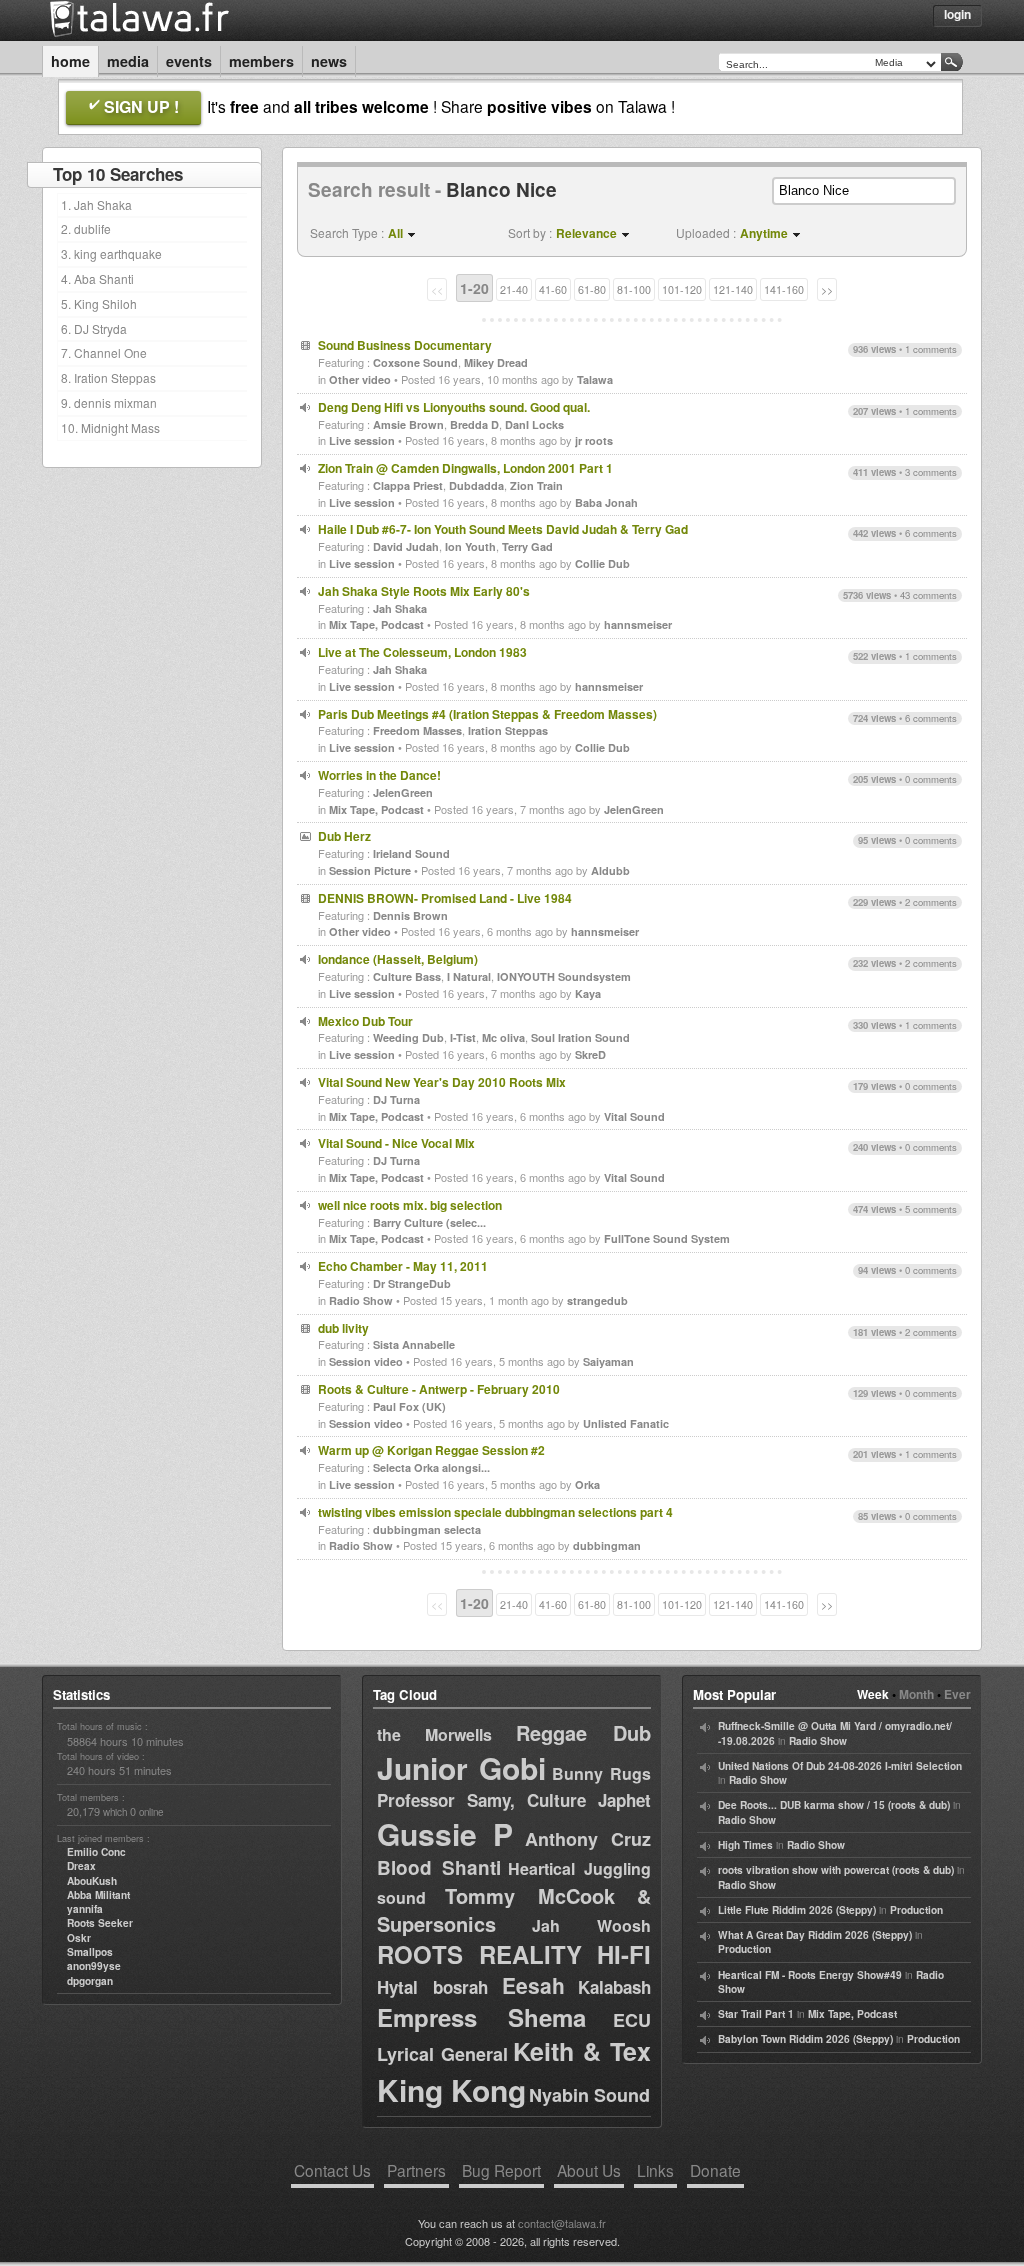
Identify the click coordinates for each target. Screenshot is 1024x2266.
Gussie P (445, 1833)
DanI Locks (534, 424)
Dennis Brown (410, 915)
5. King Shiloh (99, 303)
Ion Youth (470, 546)
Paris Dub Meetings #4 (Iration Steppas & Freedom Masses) (487, 714)
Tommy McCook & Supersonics (514, 1909)
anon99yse (94, 1966)
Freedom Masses (417, 730)
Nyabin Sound (589, 2095)
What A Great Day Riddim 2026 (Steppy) (815, 1935)
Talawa (595, 379)
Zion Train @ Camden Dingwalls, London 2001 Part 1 (465, 468)
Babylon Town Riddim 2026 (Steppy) (805, 2039)
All (395, 233)
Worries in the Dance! (379, 775)
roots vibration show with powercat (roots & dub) (836, 1870)
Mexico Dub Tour (365, 1021)
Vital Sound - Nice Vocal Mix (396, 1143)
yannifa (85, 1909)
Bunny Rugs (601, 1773)
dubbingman (607, 1545)
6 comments (931, 533)
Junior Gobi (461, 1767)
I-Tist (463, 1037)
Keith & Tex (582, 2051)
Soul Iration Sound (580, 1037)
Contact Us (332, 2170)
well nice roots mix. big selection (410, 1205)
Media (128, 61)
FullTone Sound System (667, 1238)
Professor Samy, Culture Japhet (514, 1800)
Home (70, 61)
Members (261, 61)
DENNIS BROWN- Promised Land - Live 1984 (445, 898)
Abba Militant (98, 1895)
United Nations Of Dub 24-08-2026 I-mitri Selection (840, 1766)
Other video (360, 379)
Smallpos (90, 1952)
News (329, 61)
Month (916, 1694)
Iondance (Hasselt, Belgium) (398, 959)
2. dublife (86, 228)
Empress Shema (481, 2017)
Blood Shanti (439, 1867)
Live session (362, 440)
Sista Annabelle (414, 1344)
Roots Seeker (100, 1923)
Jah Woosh (591, 1925)
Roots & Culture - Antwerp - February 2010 (439, 1389)
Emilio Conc (96, 1852)
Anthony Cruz (588, 1839)
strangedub (597, 1300)
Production (916, 1910)
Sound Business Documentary (405, 345)
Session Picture (370, 870)
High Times (745, 1845)
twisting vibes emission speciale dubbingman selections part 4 (495, 1512)
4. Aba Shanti (97, 278)
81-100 (634, 289)
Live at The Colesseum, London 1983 (422, 652)
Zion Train (536, 485)
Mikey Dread (496, 362)
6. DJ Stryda (94, 328)
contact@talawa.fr (562, 2223)
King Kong (451, 2089)
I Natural (469, 976)
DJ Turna (396, 1099)
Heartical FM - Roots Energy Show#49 (810, 1975)
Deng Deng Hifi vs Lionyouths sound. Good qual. (454, 407)
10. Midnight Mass (110, 427)
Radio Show (361, 1300)
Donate (715, 2170)
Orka (587, 1484)
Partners (416, 2170)
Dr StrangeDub (412, 1283)
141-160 (784, 289)
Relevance (586, 233)
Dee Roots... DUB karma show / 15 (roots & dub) (834, 1805)
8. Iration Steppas (108, 377)
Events (189, 61)
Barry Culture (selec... (429, 1222)
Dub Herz (344, 836)
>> (827, 289)
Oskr (79, 1938)
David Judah (406, 546)
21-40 (514, 289)
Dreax (81, 1866)
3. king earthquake (111, 253)
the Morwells (434, 1734)
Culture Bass (407, 976)
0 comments (931, 779)
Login (957, 14)
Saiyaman (608, 1361)
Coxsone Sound (415, 362)
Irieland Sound (411, 853)
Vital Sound (634, 1116)
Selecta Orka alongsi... (431, 1467)
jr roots (594, 440)
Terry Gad (527, 546)
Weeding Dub (408, 1037)
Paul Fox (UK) (409, 1406)
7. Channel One (104, 352)
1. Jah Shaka (96, 204)
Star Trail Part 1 (756, 2014)
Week (873, 1694)
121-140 (733, 289)
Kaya (588, 993)
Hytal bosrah (432, 1987)
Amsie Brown (408, 424)
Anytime (764, 233)
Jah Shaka (400, 608)
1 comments (931, 349)
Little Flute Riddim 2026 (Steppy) (797, 1910)
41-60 (553, 289)
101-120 (682, 289)
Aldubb (610, 870)
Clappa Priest (408, 485)
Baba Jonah (606, 502)
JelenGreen (403, 792)
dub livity (343, 1328)
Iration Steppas (508, 730)
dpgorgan (90, 1981)
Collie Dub (602, 563)
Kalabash (614, 1987)
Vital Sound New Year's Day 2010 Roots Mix (442, 1082)
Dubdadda (476, 485)
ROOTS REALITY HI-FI (514, 1954)
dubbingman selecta (427, 1529)
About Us (589, 2170)
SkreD (590, 1054)
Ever (957, 1694)
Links (655, 2170)
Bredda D (474, 424)
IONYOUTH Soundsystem (564, 976)
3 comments (931, 472)
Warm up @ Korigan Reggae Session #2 (431, 1450)
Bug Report (501, 2170)
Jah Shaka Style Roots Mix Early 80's (424, 591)
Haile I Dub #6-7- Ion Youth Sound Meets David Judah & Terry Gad (503, 529)
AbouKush (92, 1881)
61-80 (592, 289)
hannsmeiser (638, 624)
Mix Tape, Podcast (376, 624)
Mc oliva (503, 1037)
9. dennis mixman (109, 402)
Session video (366, 1361)
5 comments (931, 1209)
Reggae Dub (583, 1732)
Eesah (533, 1985)
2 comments (931, 902)
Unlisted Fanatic (626, 1423)
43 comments (928, 595)
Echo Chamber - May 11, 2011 (403, 1266)
